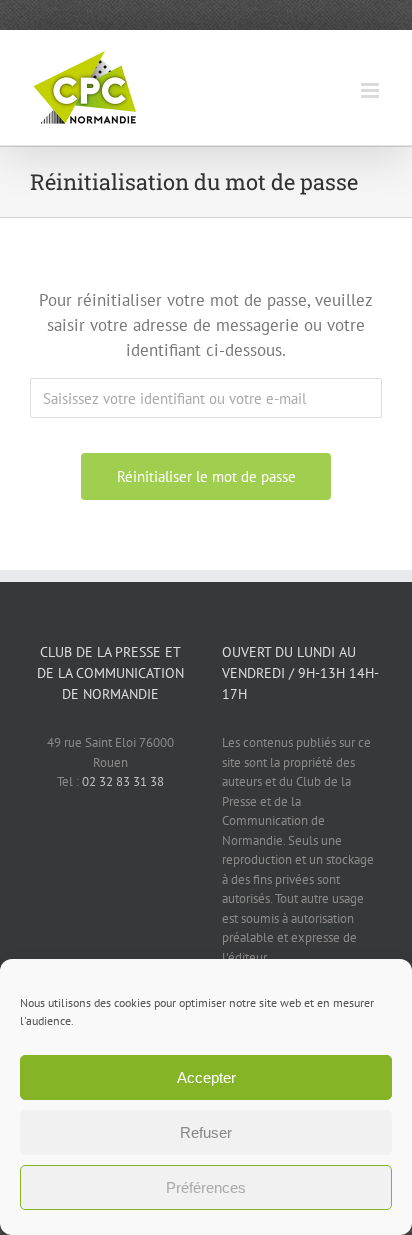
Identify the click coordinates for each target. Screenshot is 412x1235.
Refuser (206, 1132)
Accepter (206, 1077)
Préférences (206, 1187)
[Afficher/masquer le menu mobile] (371, 90)
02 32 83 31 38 (123, 781)
